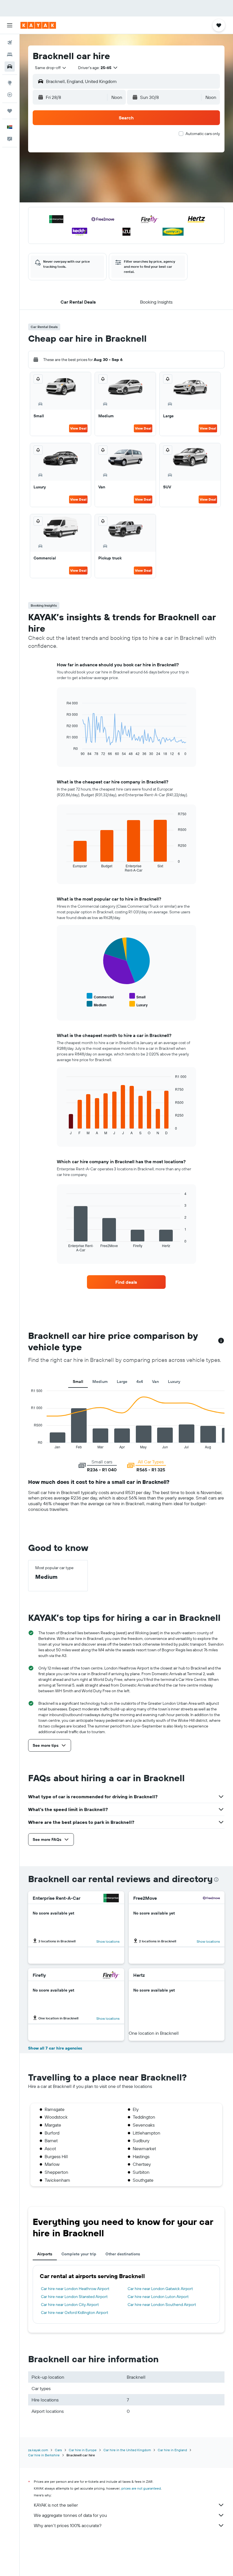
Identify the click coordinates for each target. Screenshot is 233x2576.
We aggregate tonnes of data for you (70, 2515)
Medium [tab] (100, 1382)
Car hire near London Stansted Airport (74, 2297)
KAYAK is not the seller (56, 2505)
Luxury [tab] (174, 1382)
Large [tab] (122, 1382)
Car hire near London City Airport (70, 2305)
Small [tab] (78, 1382)
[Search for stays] (10, 55)
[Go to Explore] (10, 83)
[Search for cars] (10, 67)
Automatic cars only (203, 134)
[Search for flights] (10, 43)
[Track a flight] (10, 95)
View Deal (78, 428)
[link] (126, 1282)
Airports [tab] (45, 2254)
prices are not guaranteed (141, 2488)
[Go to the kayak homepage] (38, 25)
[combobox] (51, 68)
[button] (10, 25)
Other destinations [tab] (123, 2254)
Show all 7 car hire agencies (55, 2048)
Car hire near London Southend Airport (162, 2305)
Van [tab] (155, 1382)
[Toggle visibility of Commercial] (100, 996)
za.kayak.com (38, 2450)
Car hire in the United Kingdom (127, 2450)
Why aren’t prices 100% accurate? (68, 2525)
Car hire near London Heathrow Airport (75, 2289)
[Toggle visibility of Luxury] (139, 1004)
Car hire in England (172, 2450)
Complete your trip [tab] (79, 2254)
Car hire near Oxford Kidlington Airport (75, 2312)
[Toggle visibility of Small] (137, 996)
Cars (58, 2450)
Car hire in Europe (83, 2450)
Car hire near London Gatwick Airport (160, 2289)
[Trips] (10, 111)
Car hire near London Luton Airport (158, 2297)
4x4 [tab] (140, 1382)
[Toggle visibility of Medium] (97, 1004)
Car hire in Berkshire (44, 2455)
